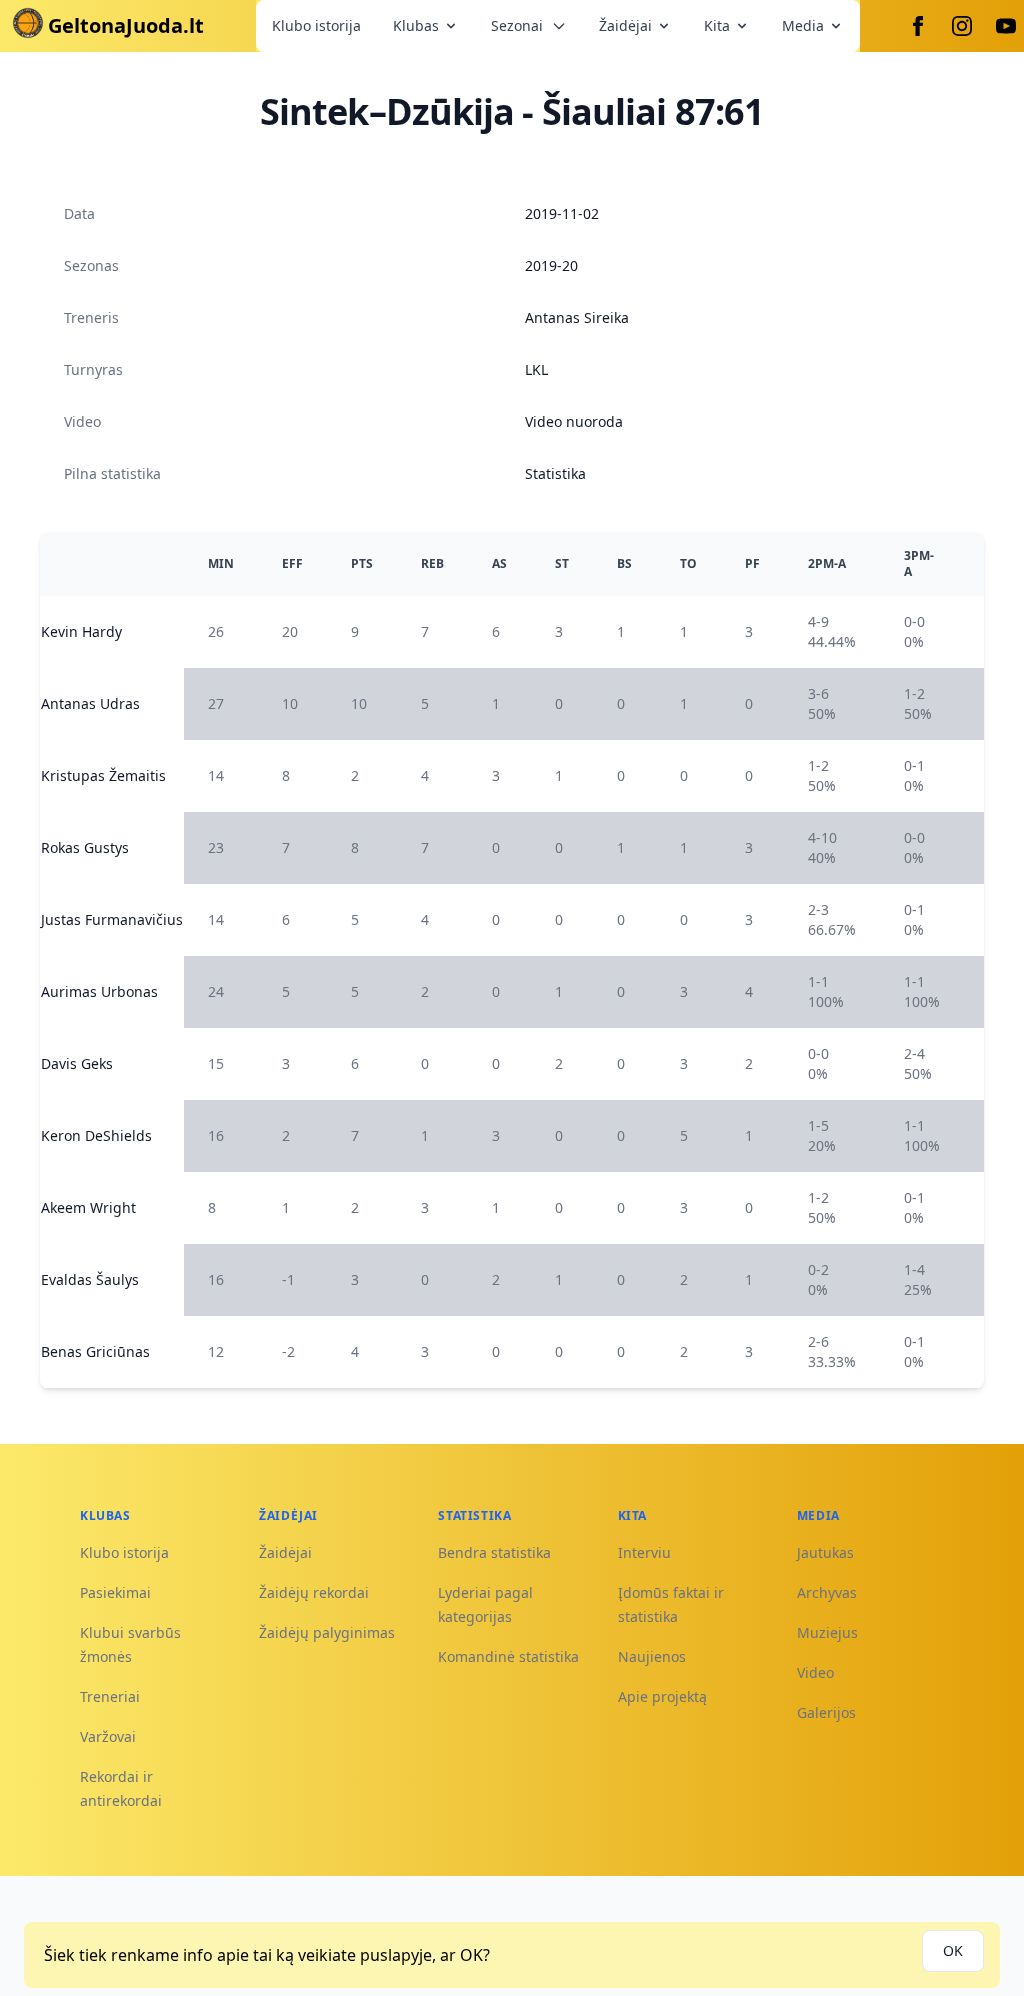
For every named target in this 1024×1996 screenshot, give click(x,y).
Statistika (555, 473)
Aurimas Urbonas (99, 991)
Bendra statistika (494, 1552)
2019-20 (551, 265)
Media (803, 25)
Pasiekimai (115, 1592)
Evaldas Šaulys (90, 1279)
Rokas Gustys (85, 847)
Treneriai (110, 1696)
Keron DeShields (96, 1135)
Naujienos (652, 1656)
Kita (717, 25)
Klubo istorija (316, 25)
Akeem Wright (88, 1207)
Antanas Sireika (577, 317)
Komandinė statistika (508, 1656)
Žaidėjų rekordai (314, 1592)
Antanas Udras (90, 703)
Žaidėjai (625, 25)
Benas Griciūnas (95, 1351)
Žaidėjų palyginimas (327, 1632)
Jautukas (825, 1552)
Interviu (644, 1552)
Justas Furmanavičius (112, 919)
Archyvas (827, 1592)
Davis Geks (77, 1063)
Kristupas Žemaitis (103, 775)
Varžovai (108, 1736)
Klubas (416, 25)
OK (953, 1950)
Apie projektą (662, 1696)
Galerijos (826, 1712)
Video (815, 1672)
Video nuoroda (574, 421)
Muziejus (827, 1632)
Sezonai (517, 25)
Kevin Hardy (81, 631)
